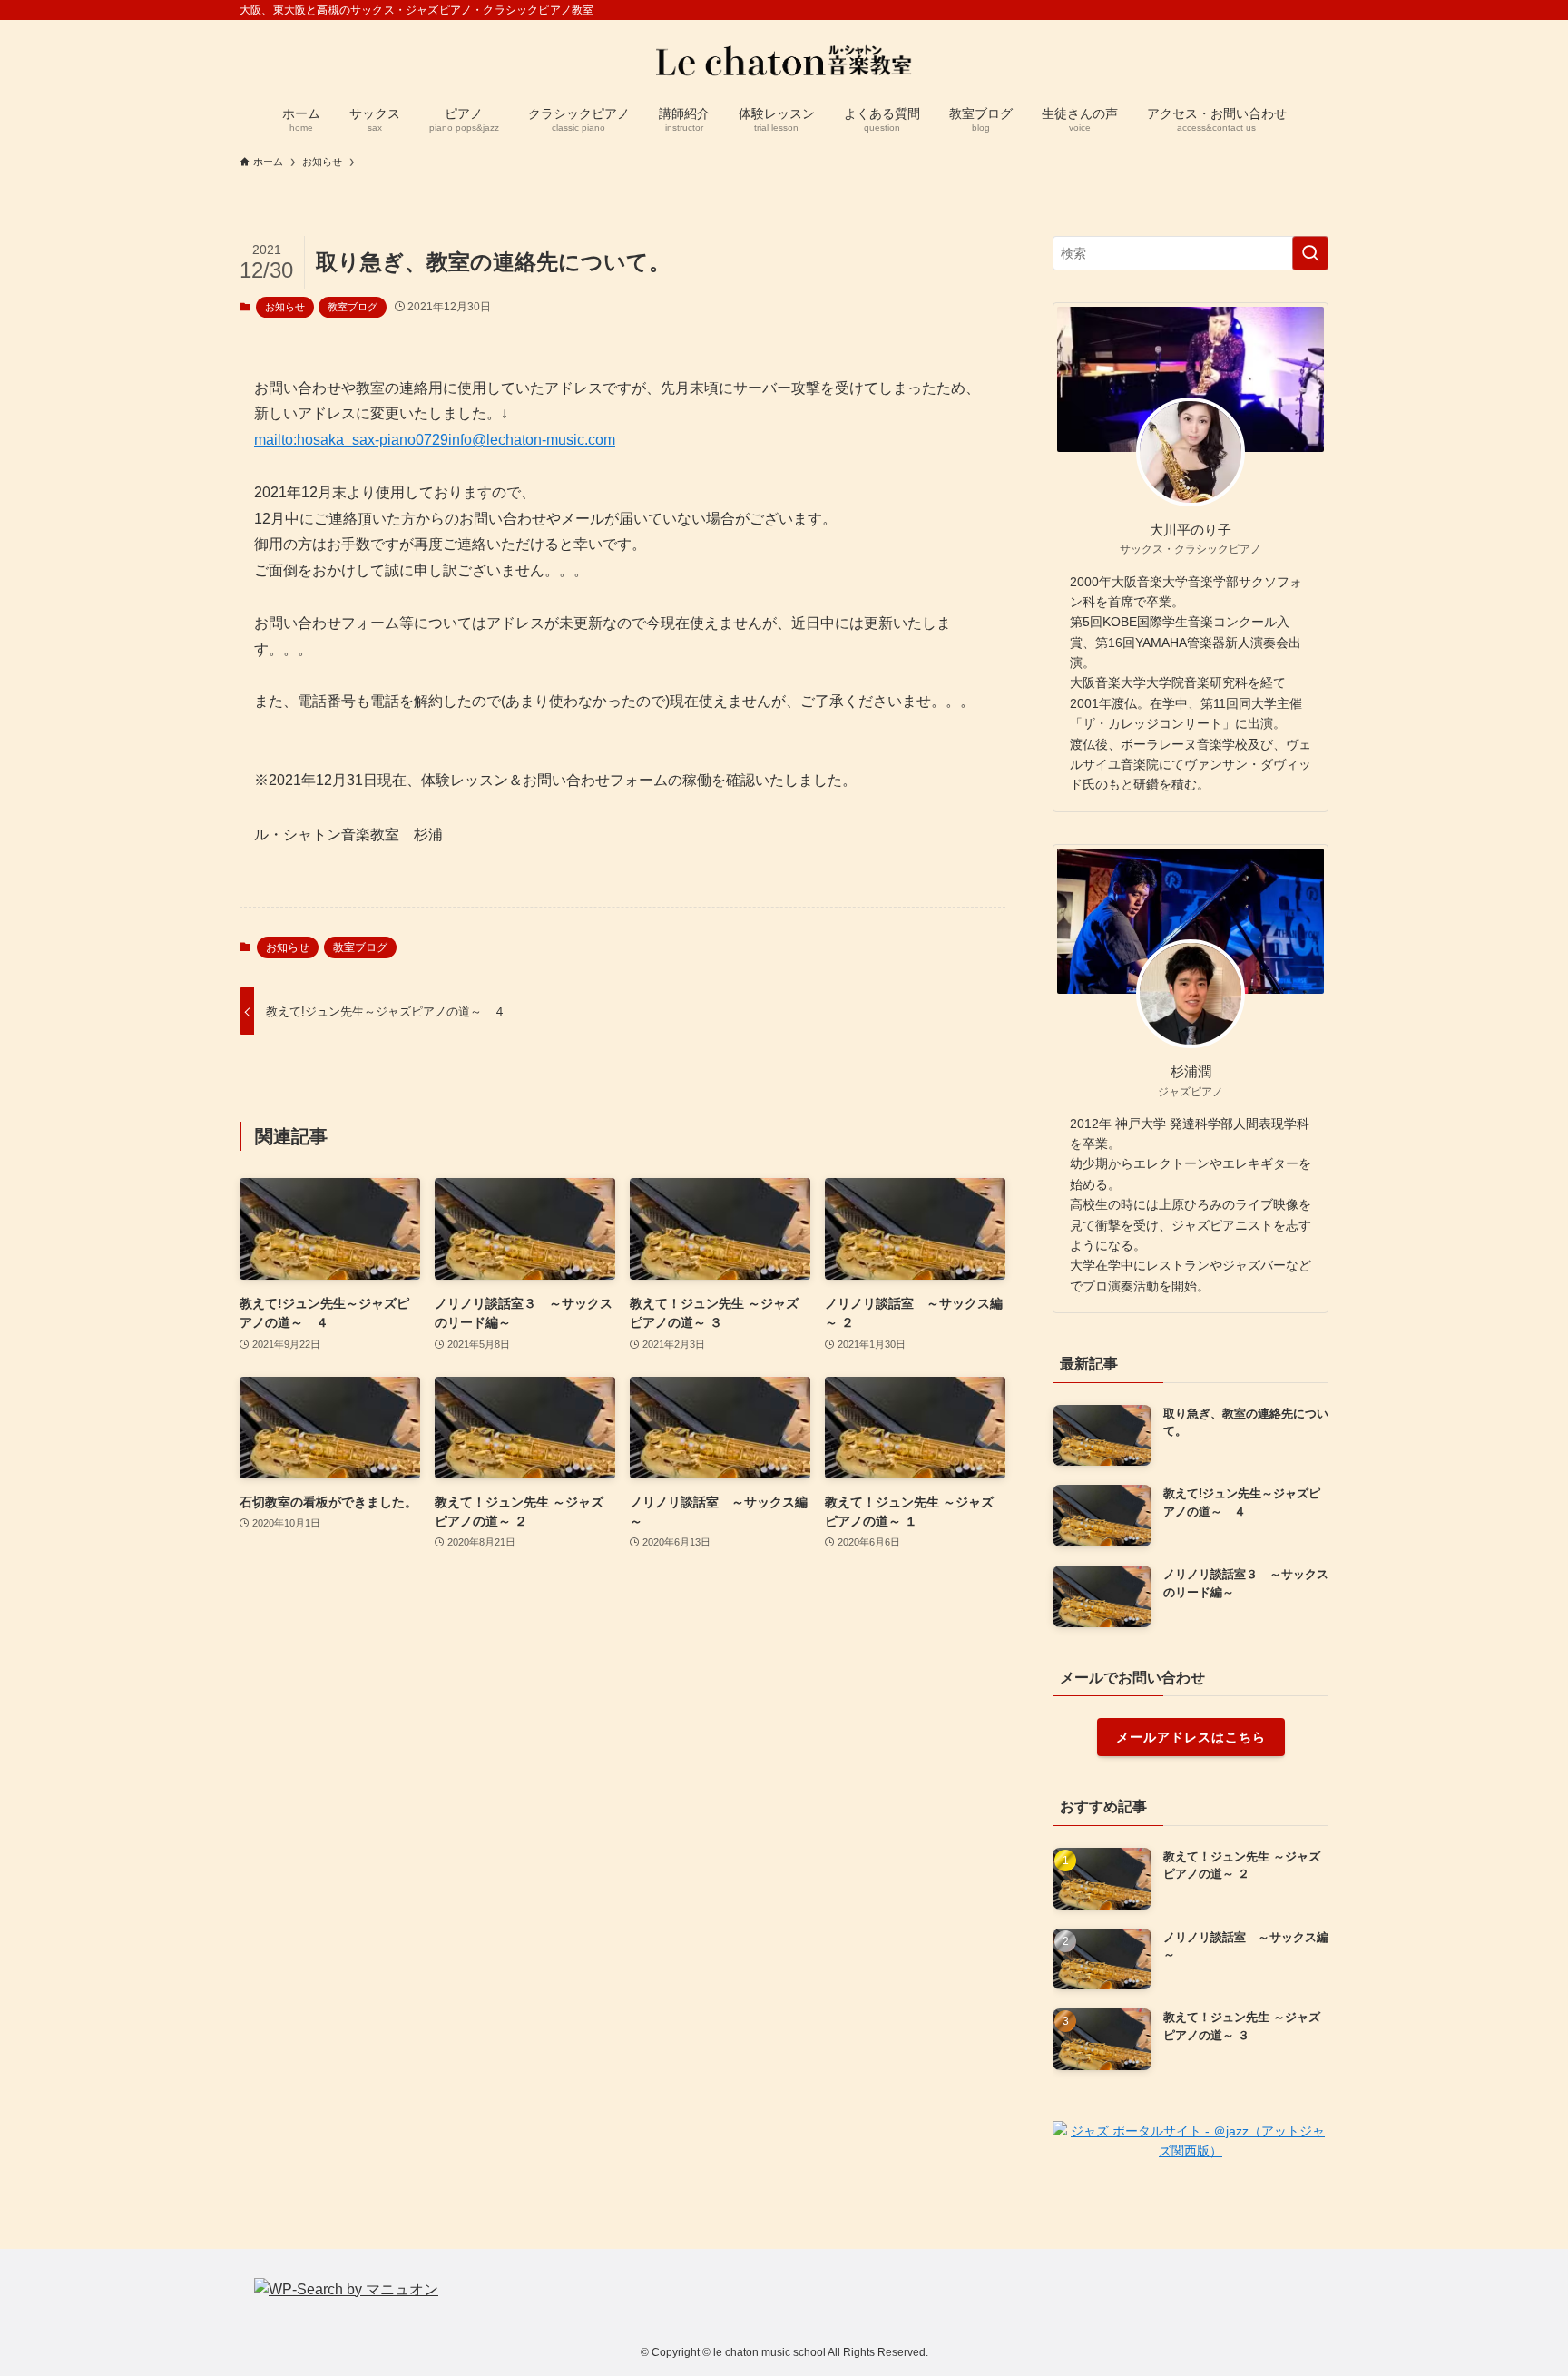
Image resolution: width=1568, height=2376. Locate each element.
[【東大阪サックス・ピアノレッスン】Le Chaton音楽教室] (784, 60)
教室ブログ (353, 307)
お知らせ (285, 307)
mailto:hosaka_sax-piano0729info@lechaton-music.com (435, 440)
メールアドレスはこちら (1191, 1737)
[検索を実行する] (1310, 253)
